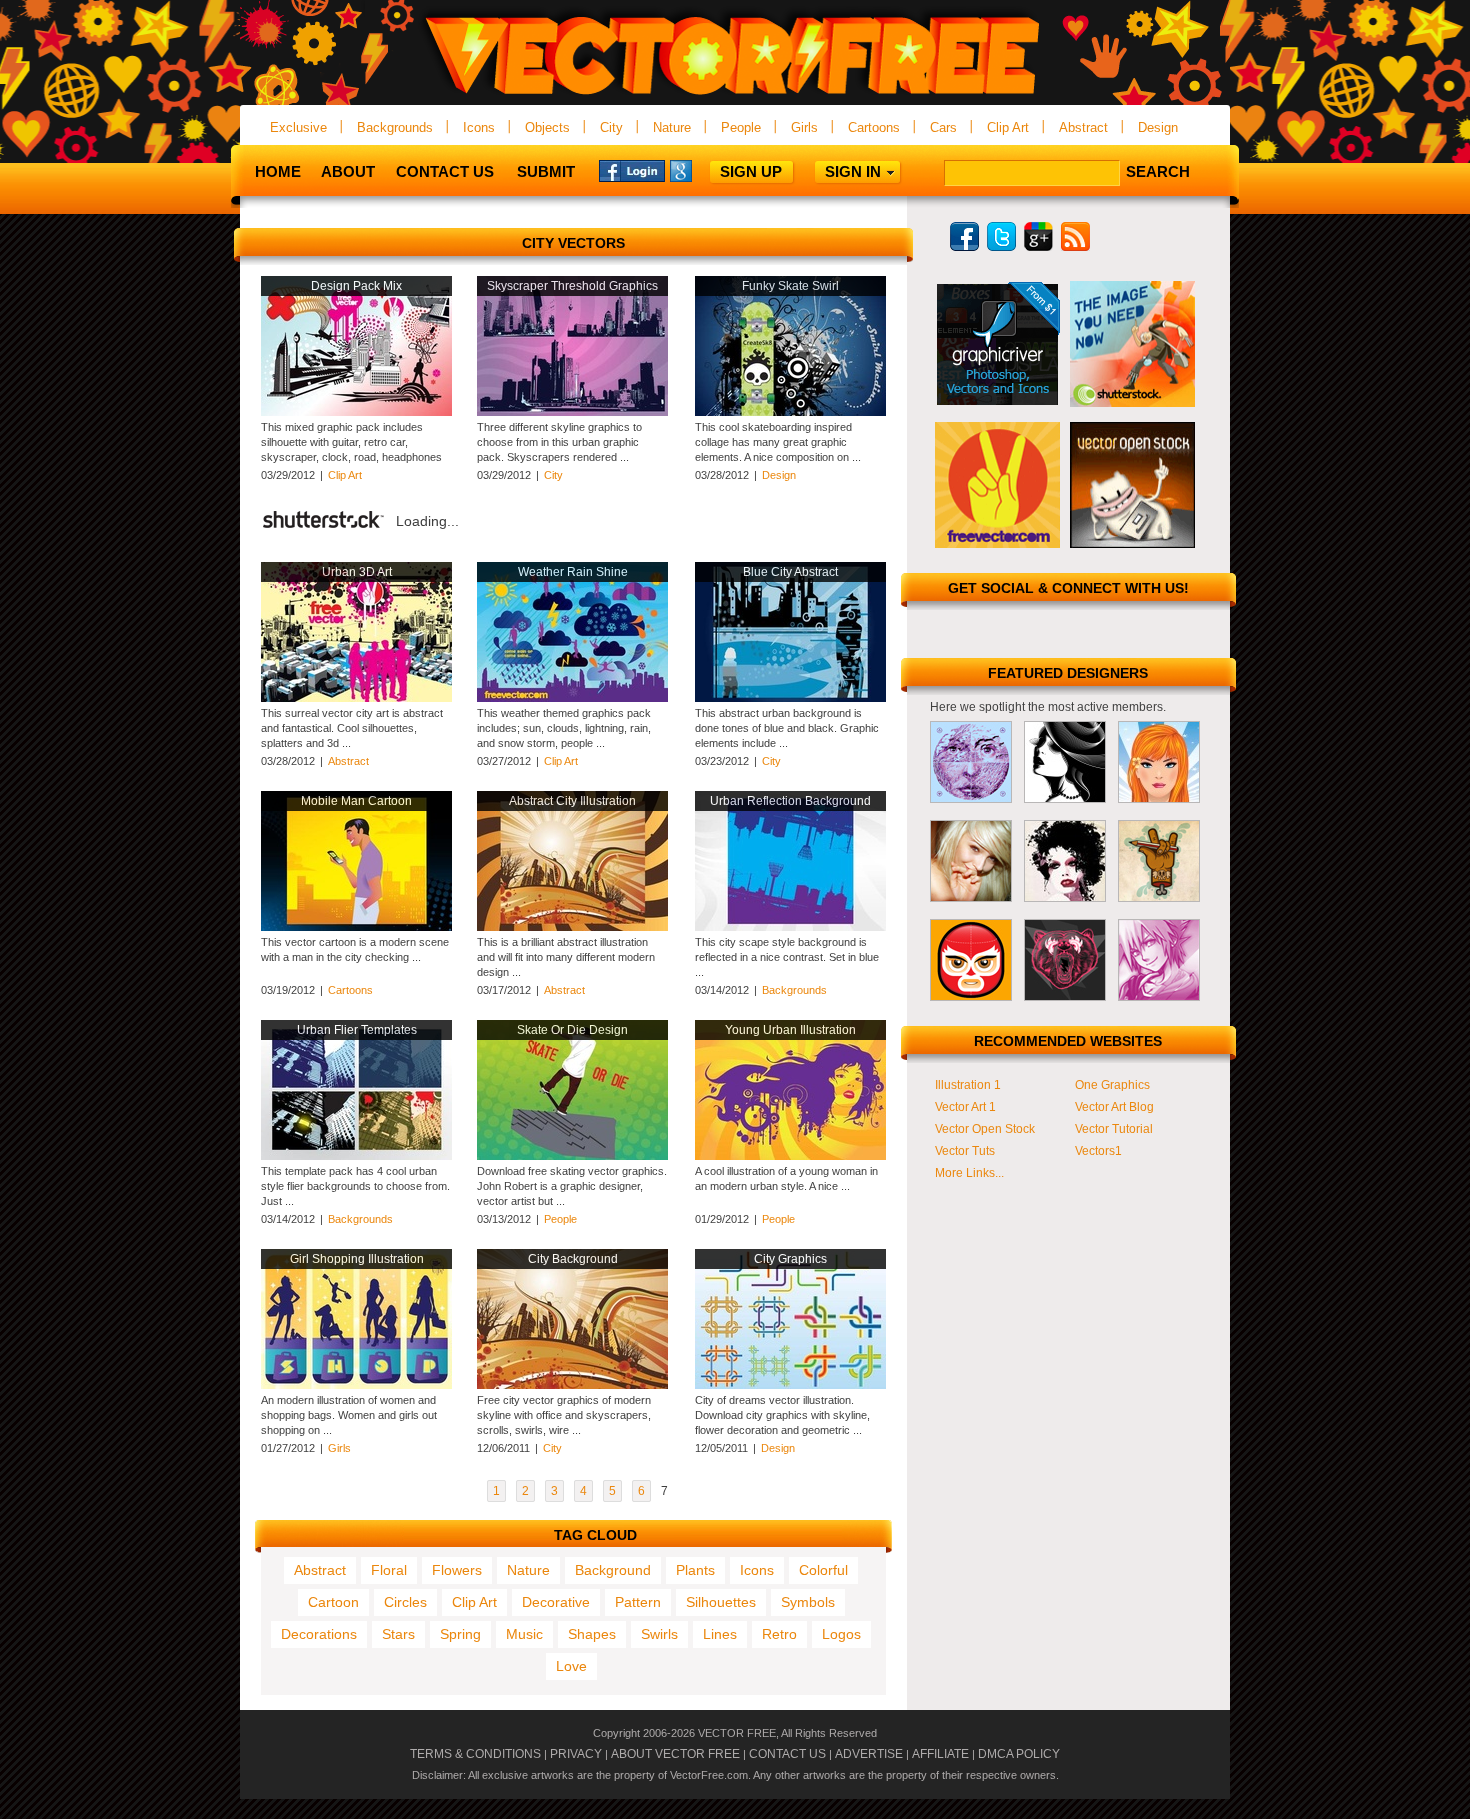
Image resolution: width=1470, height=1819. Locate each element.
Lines (720, 1634)
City (611, 127)
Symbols (808, 1602)
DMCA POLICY (1019, 1754)
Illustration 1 (968, 1085)
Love (571, 1666)
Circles (405, 1602)
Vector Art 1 (965, 1107)
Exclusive (298, 127)
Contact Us (445, 171)
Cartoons (874, 127)
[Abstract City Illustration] (572, 927)
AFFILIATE (940, 1754)
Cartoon (333, 1602)
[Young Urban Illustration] (790, 1156)
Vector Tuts (965, 1151)
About (348, 171)
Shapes (592, 1634)
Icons (479, 127)
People (741, 127)
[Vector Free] (735, 96)
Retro (779, 1634)
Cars (943, 127)
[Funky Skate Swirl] (790, 412)
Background (613, 1570)
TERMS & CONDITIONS (475, 1754)
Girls (804, 127)
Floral (389, 1570)
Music (524, 1634)
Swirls (659, 1634)
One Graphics (1112, 1085)
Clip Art (1008, 127)
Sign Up (751, 171)
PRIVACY (576, 1754)
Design (1158, 127)
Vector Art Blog (1114, 1107)
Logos (841, 1634)
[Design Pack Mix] (356, 412)
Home (278, 171)
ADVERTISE (869, 1754)
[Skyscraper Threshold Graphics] (572, 412)
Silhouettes (721, 1602)
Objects (547, 127)
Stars (398, 1634)
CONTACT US (787, 1754)
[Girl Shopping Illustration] (356, 1385)
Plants (695, 1570)
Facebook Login (632, 170)
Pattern (638, 1602)
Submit (546, 171)
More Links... (969, 1173)
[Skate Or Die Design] (572, 1156)
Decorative (556, 1602)
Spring (460, 1634)
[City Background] (572, 1385)
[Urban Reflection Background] (790, 927)
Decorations (319, 1634)
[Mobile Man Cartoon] (356, 927)
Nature (672, 127)
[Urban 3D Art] (356, 698)
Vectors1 (1098, 1151)
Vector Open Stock (985, 1129)
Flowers (457, 1570)
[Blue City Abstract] (790, 698)
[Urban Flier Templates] (356, 1156)
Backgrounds (395, 127)
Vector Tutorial (1114, 1129)
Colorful (823, 1570)
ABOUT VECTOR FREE (675, 1754)
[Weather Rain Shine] (572, 698)
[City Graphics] (790, 1385)
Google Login (703, 170)
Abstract (1083, 127)
